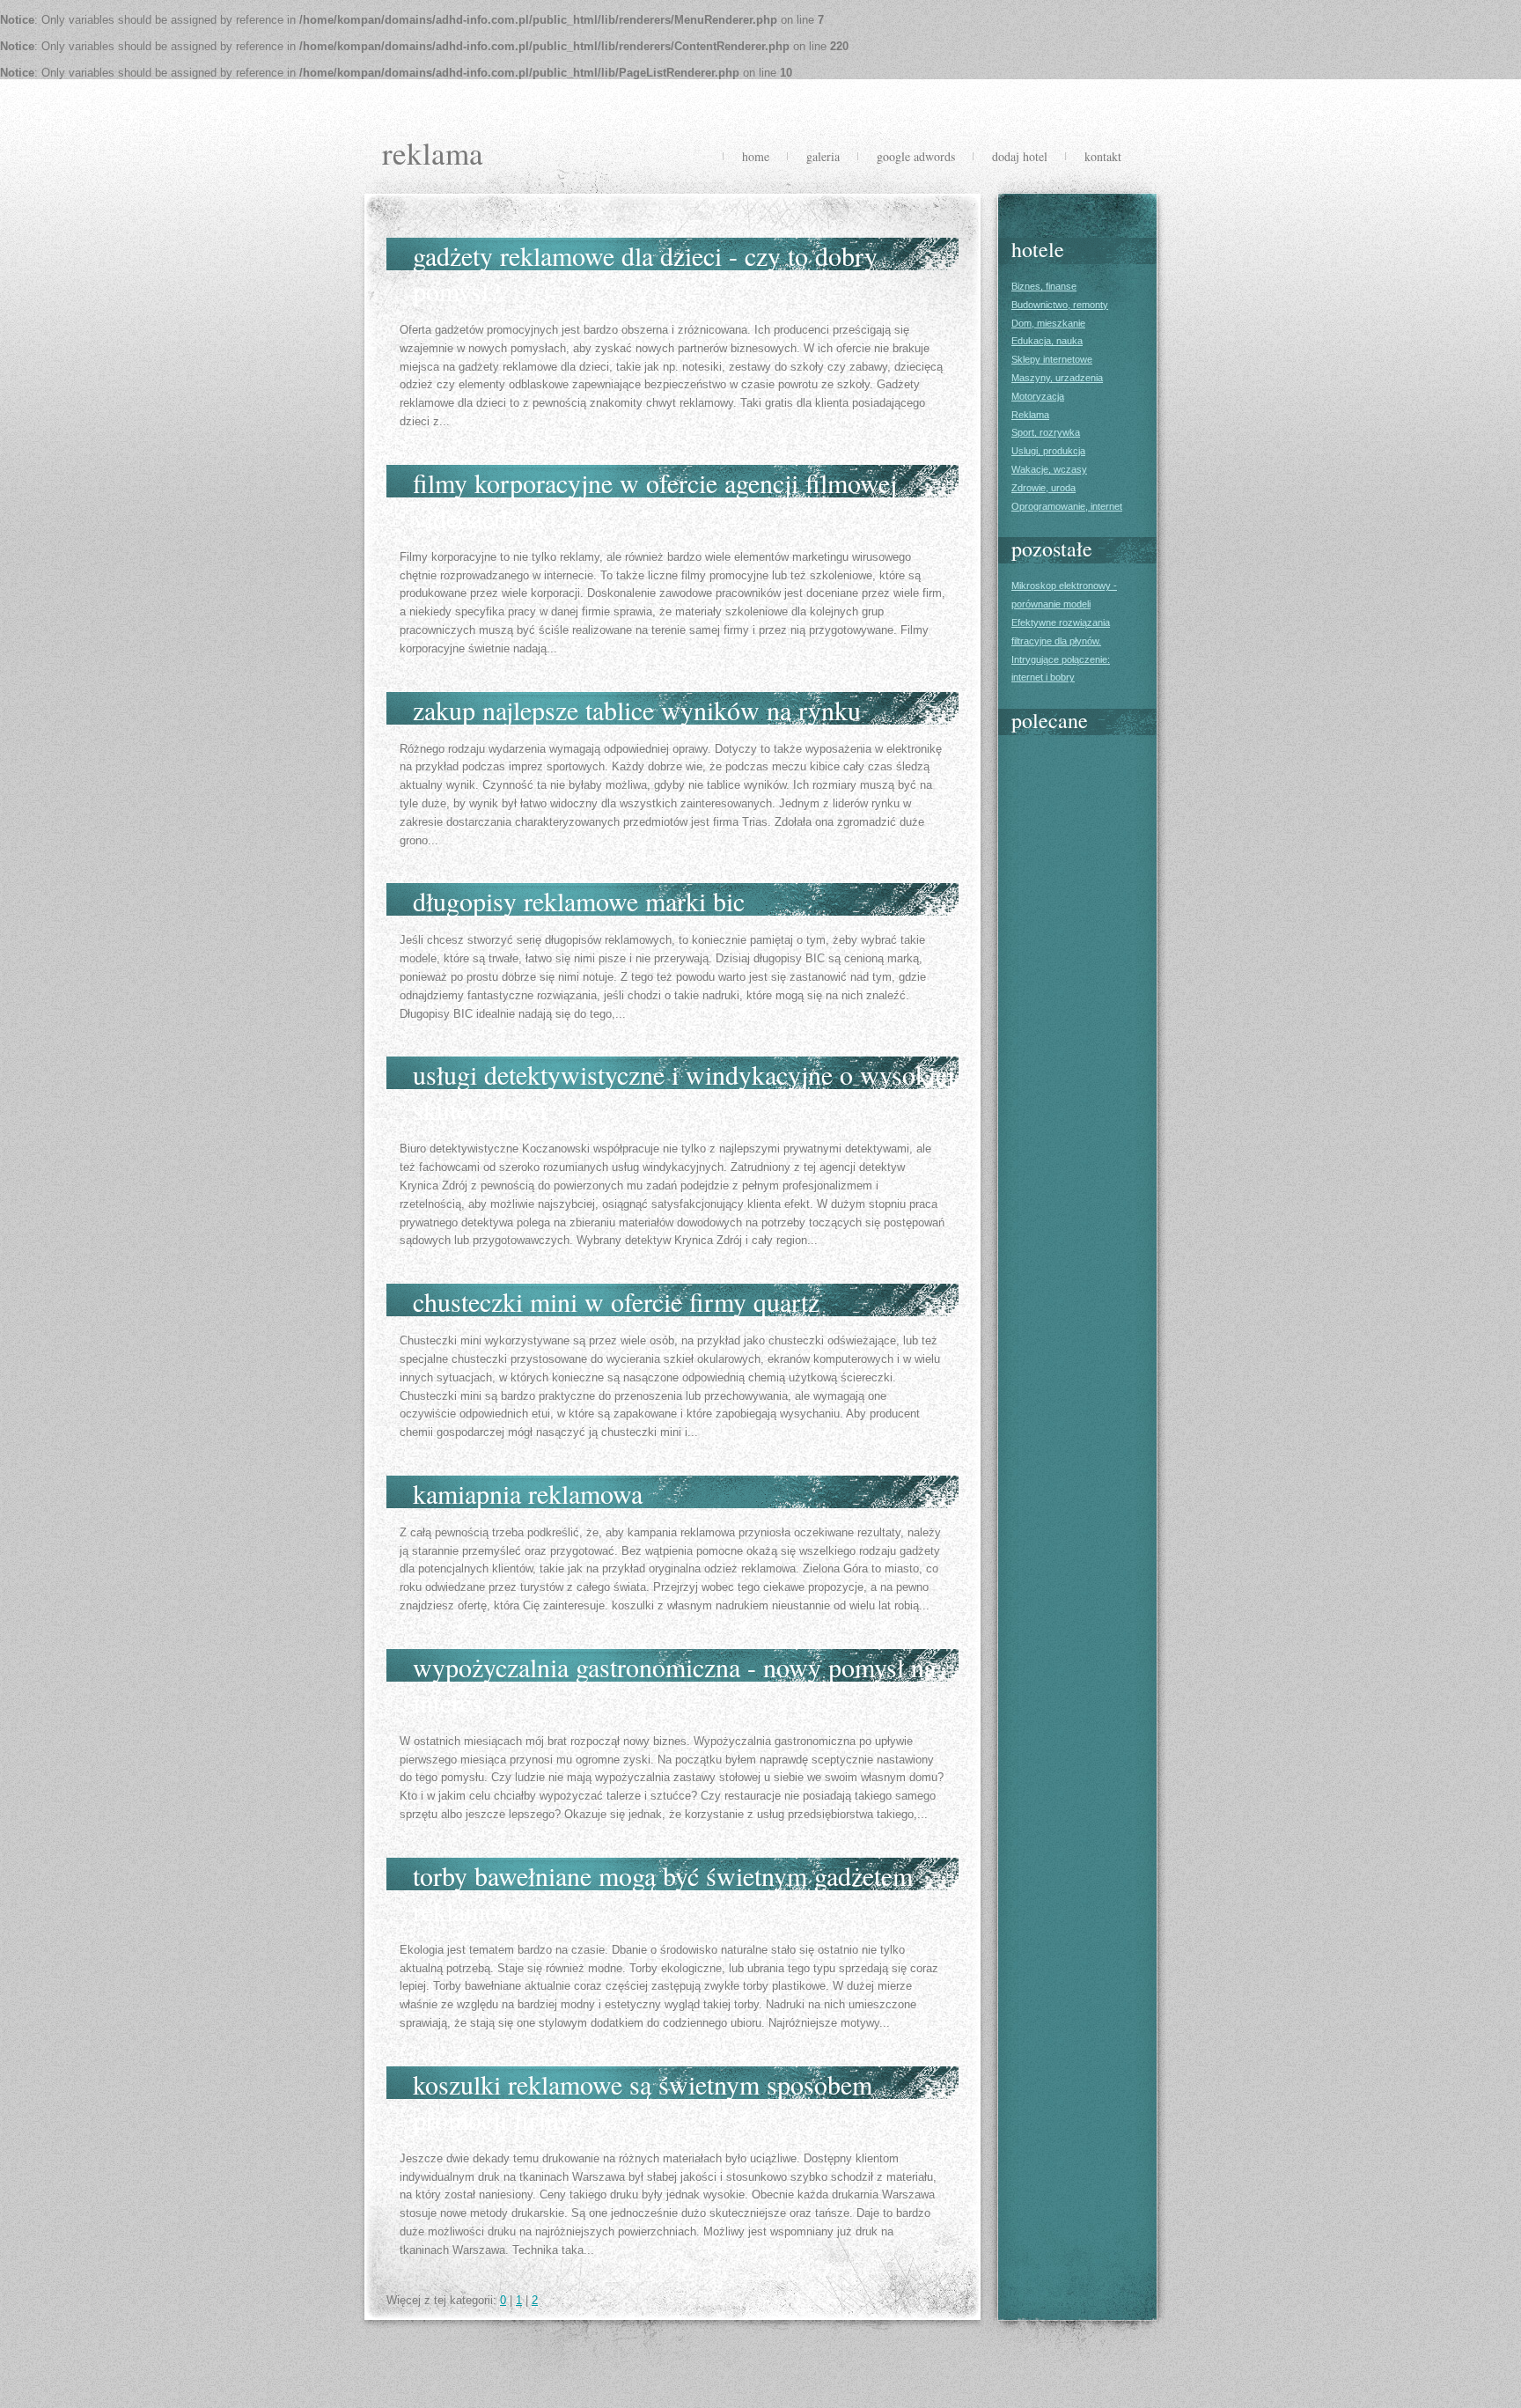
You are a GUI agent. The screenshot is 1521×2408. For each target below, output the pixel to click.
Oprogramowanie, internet (1067, 506)
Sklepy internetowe (1052, 359)
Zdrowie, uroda (1043, 488)
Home (756, 156)
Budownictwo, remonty (1060, 305)
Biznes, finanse (1044, 286)
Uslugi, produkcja (1048, 451)
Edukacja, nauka (1047, 341)
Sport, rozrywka (1046, 432)
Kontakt (1103, 156)
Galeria (823, 156)
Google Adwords (916, 156)
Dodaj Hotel (1020, 156)
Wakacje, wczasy (1049, 469)
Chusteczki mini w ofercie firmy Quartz (616, 1301)
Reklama (1030, 415)
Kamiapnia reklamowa (528, 1493)
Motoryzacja (1038, 396)
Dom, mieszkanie (1048, 323)
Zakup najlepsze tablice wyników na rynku (637, 710)
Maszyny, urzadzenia (1057, 378)
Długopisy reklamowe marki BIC (579, 901)
